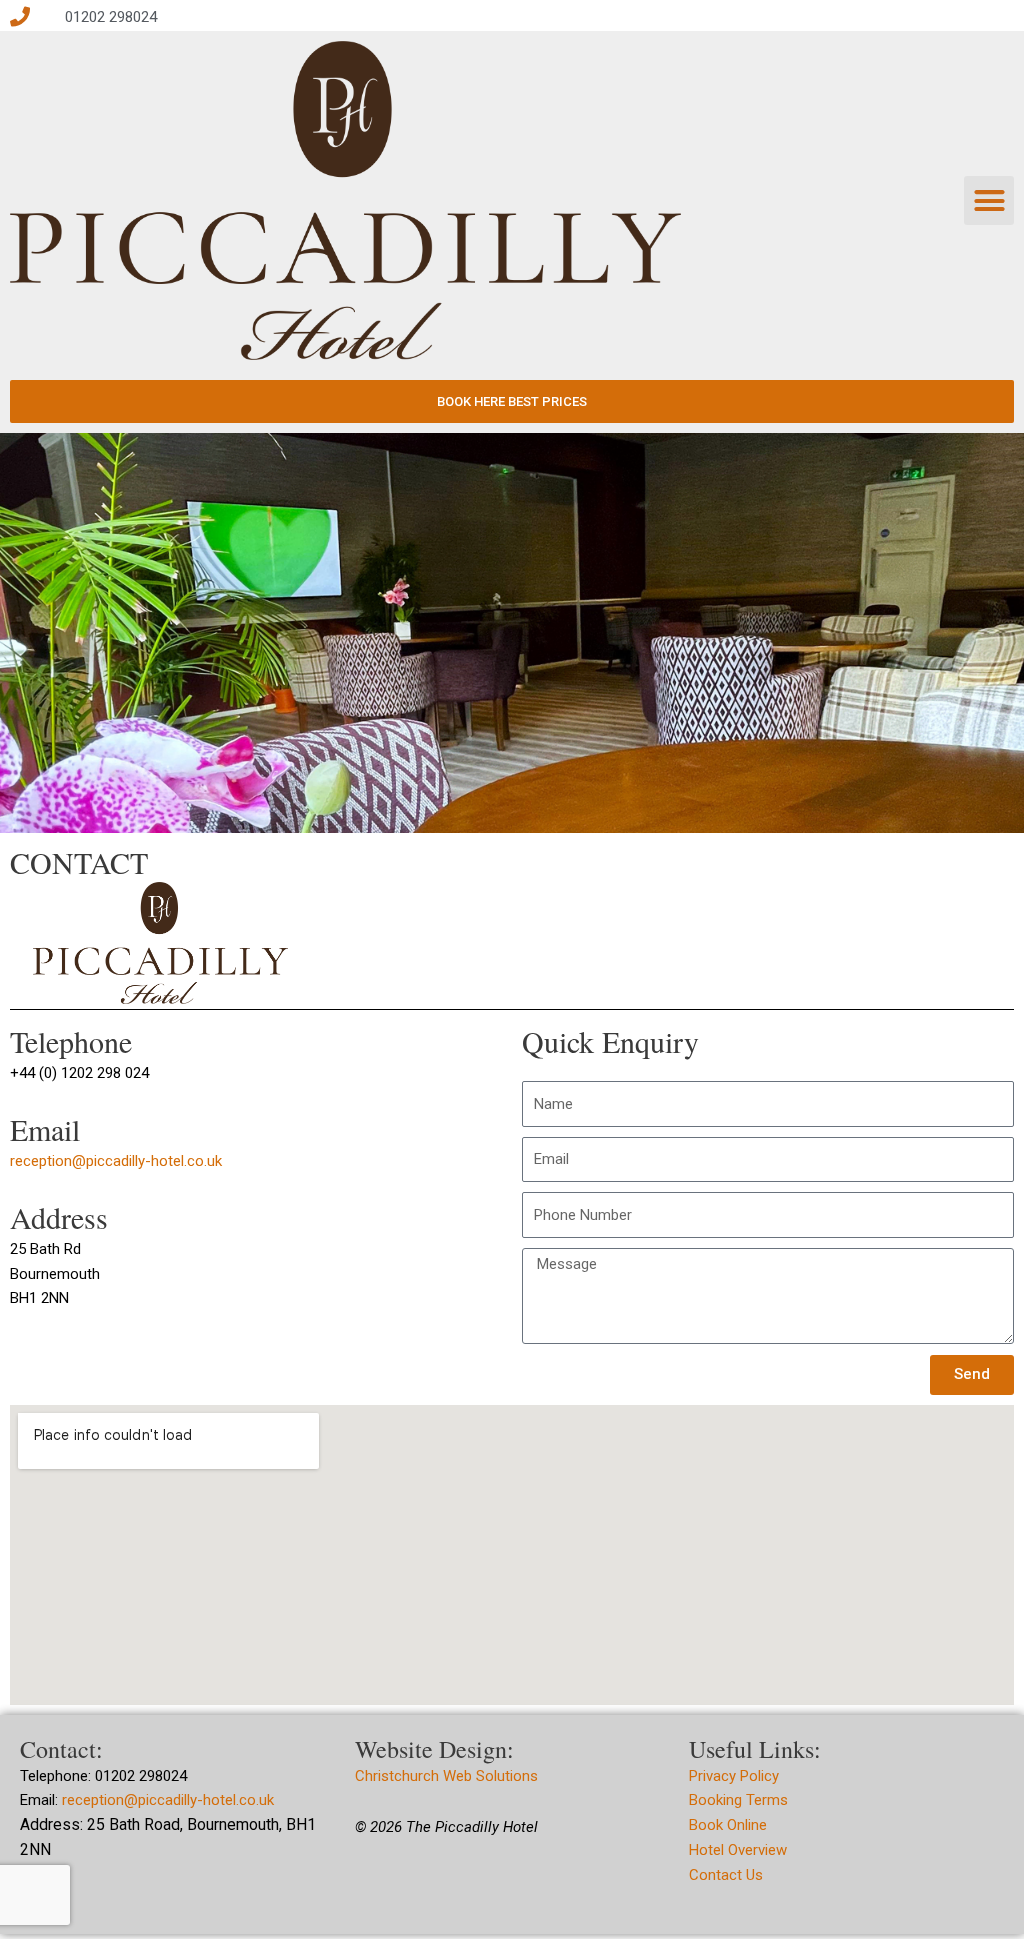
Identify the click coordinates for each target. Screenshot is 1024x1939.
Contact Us (726, 1875)
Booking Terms (738, 1800)
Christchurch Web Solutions (448, 1776)
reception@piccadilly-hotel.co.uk (116, 1161)
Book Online (728, 1825)
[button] (989, 201)
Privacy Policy (734, 1776)
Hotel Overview (738, 1850)
